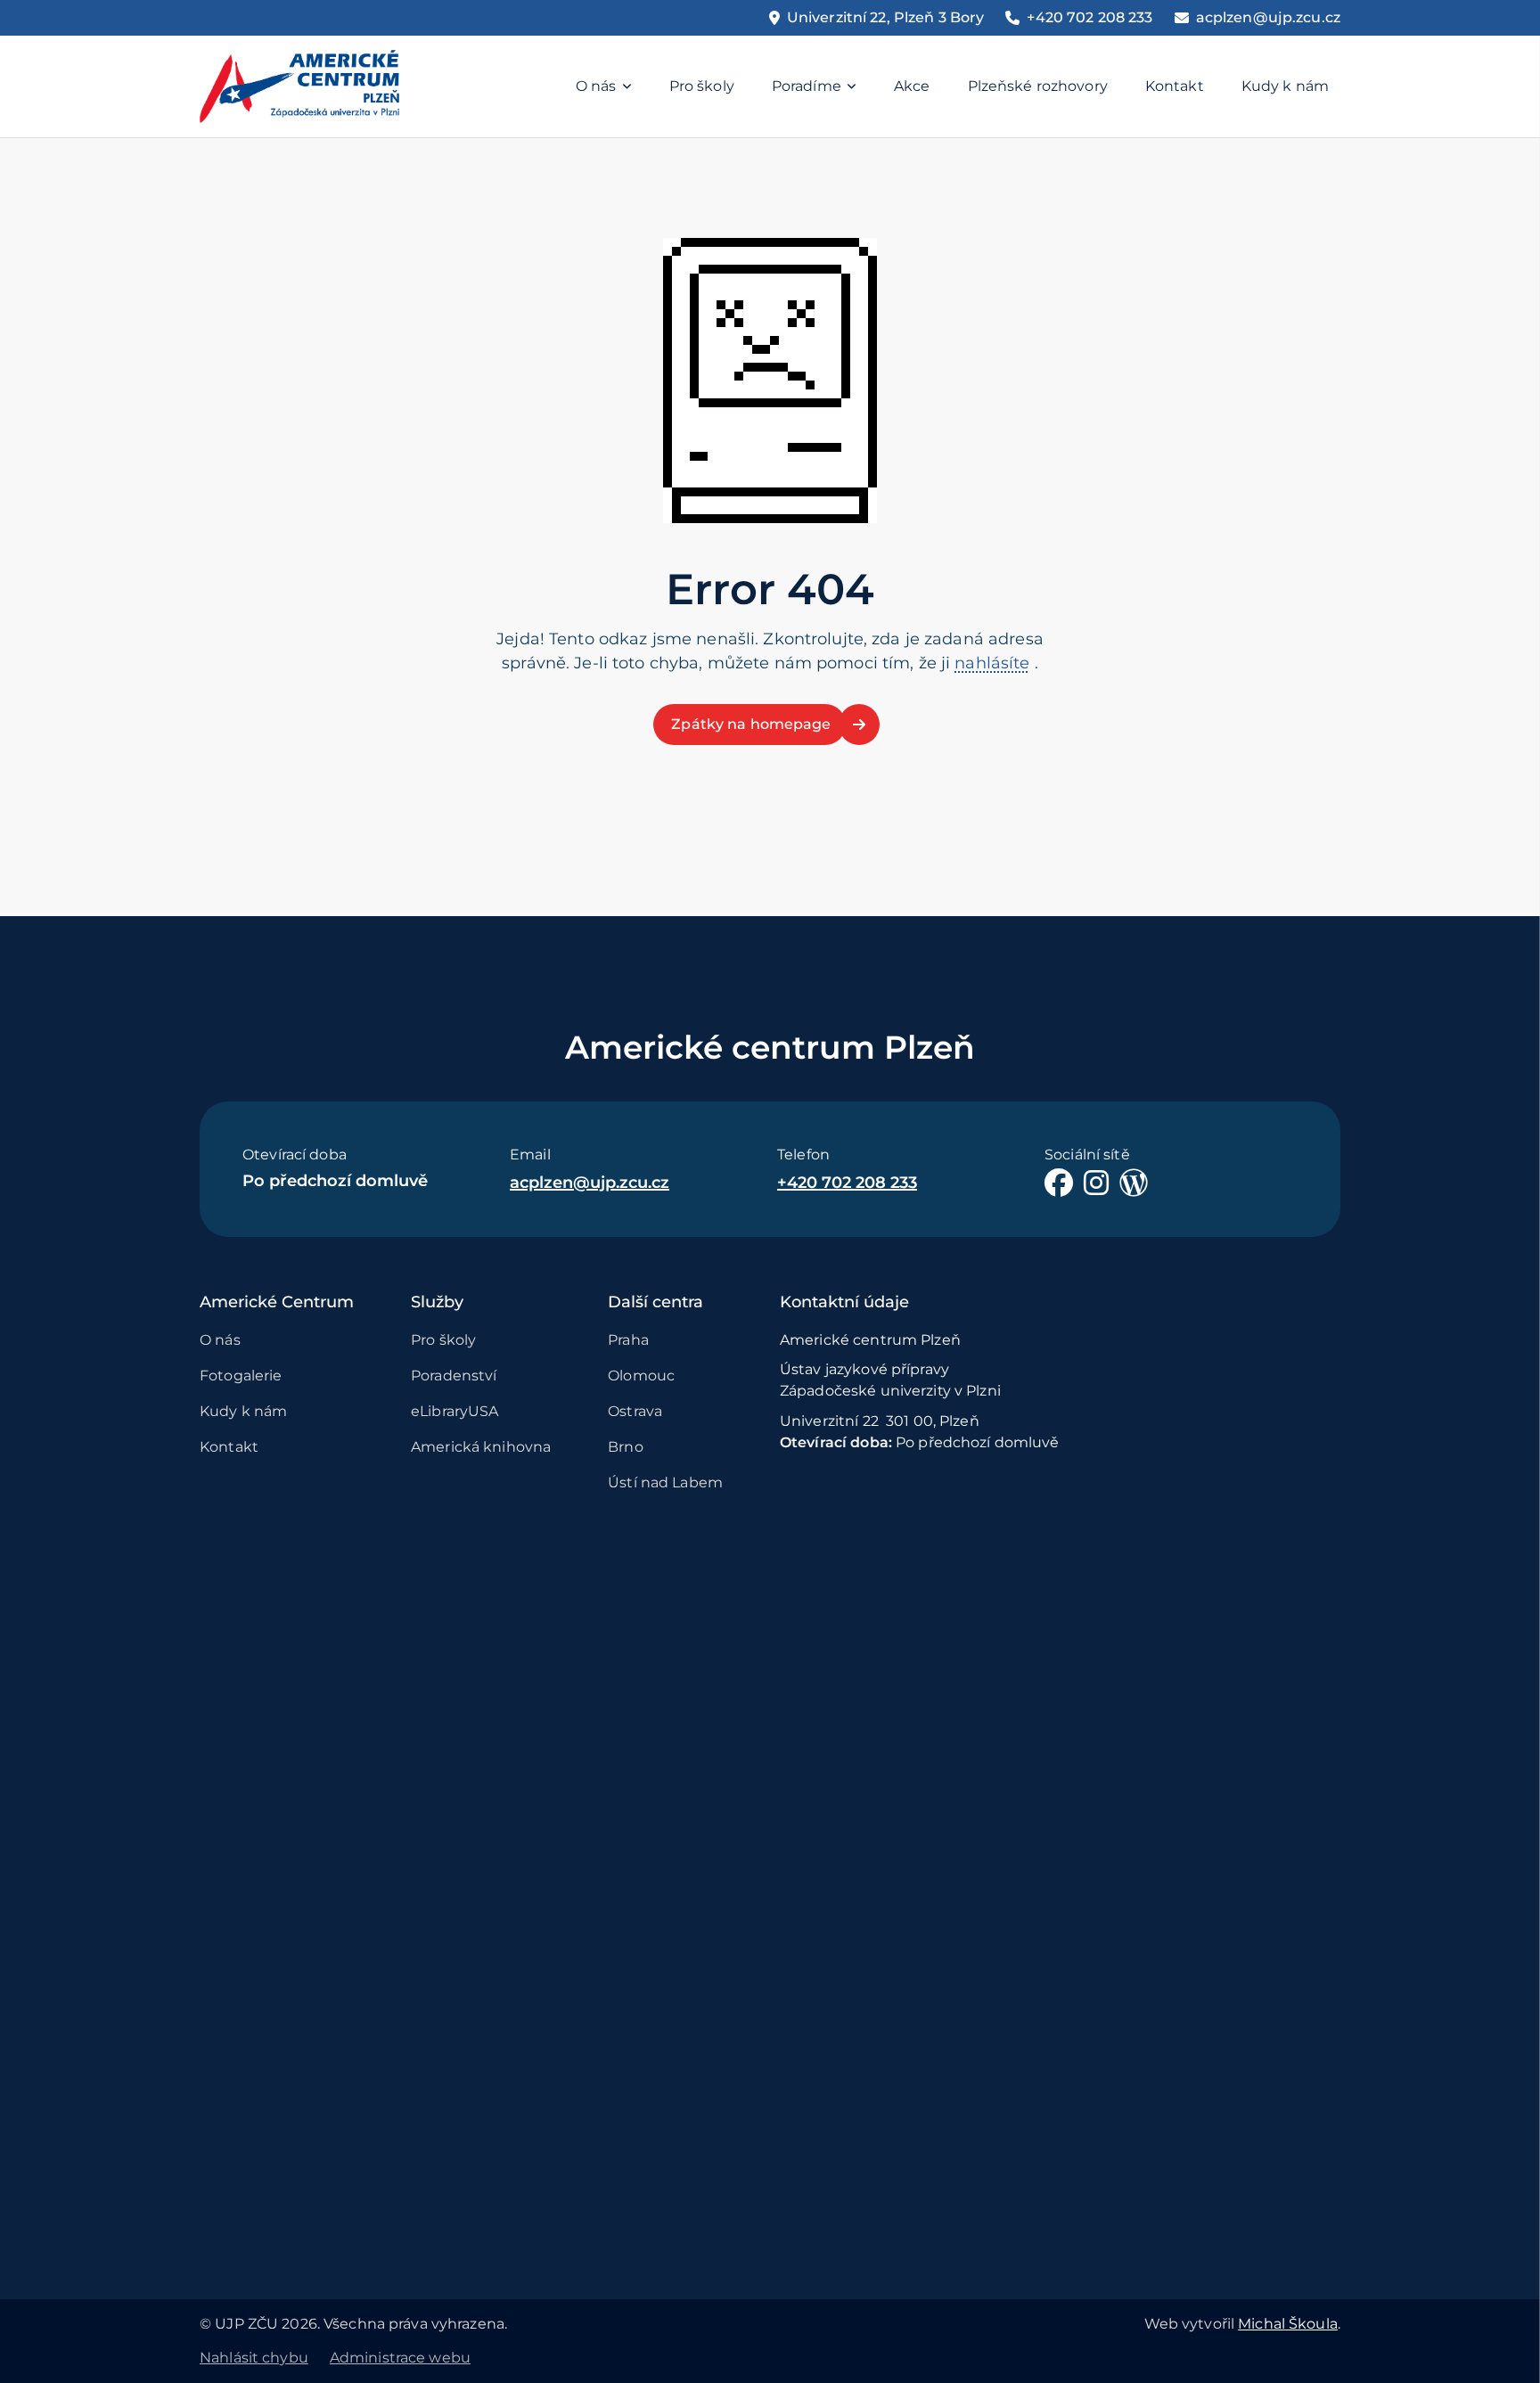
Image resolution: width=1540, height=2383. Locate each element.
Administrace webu (400, 2358)
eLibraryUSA (455, 1411)
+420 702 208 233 (847, 1183)
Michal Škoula (1288, 2324)
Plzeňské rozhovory (1038, 86)
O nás (596, 86)
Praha (628, 1340)
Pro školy (702, 86)
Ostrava (635, 1411)
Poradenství (454, 1376)
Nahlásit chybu (254, 2358)
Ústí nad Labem (665, 1482)
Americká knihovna (481, 1447)
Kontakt (1175, 86)
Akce (912, 86)
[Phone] (1079, 18)
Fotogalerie (241, 1376)
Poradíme (807, 86)
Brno (626, 1447)
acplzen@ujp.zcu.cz (590, 1183)
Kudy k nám (1285, 86)
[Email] (1257, 18)
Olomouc (641, 1376)
